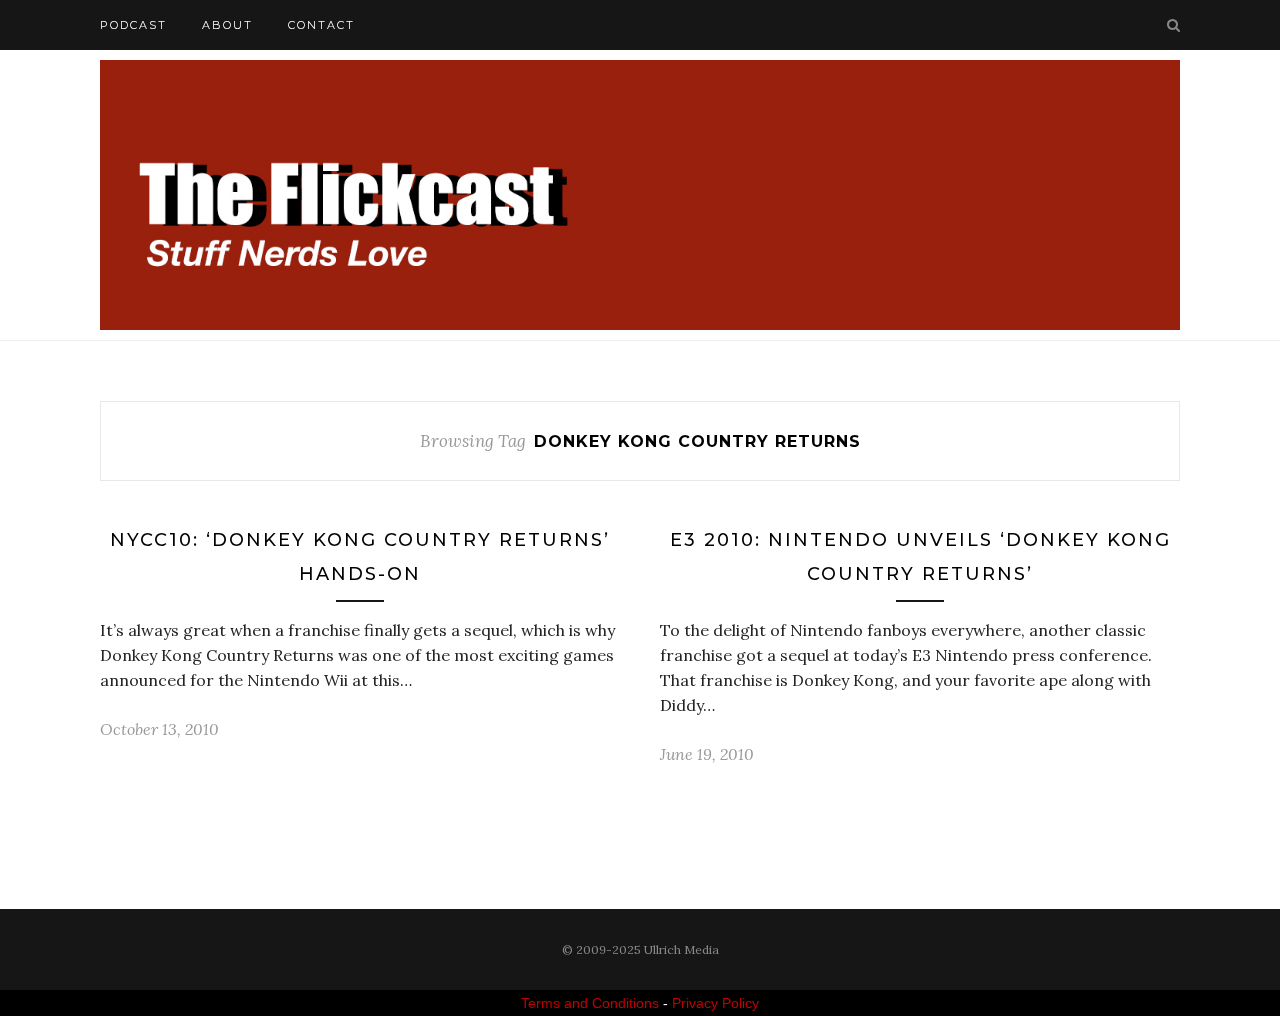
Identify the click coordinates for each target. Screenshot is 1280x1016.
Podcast (133, 25)
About (227, 25)
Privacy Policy (715, 1003)
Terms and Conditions (590, 1003)
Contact (321, 25)
